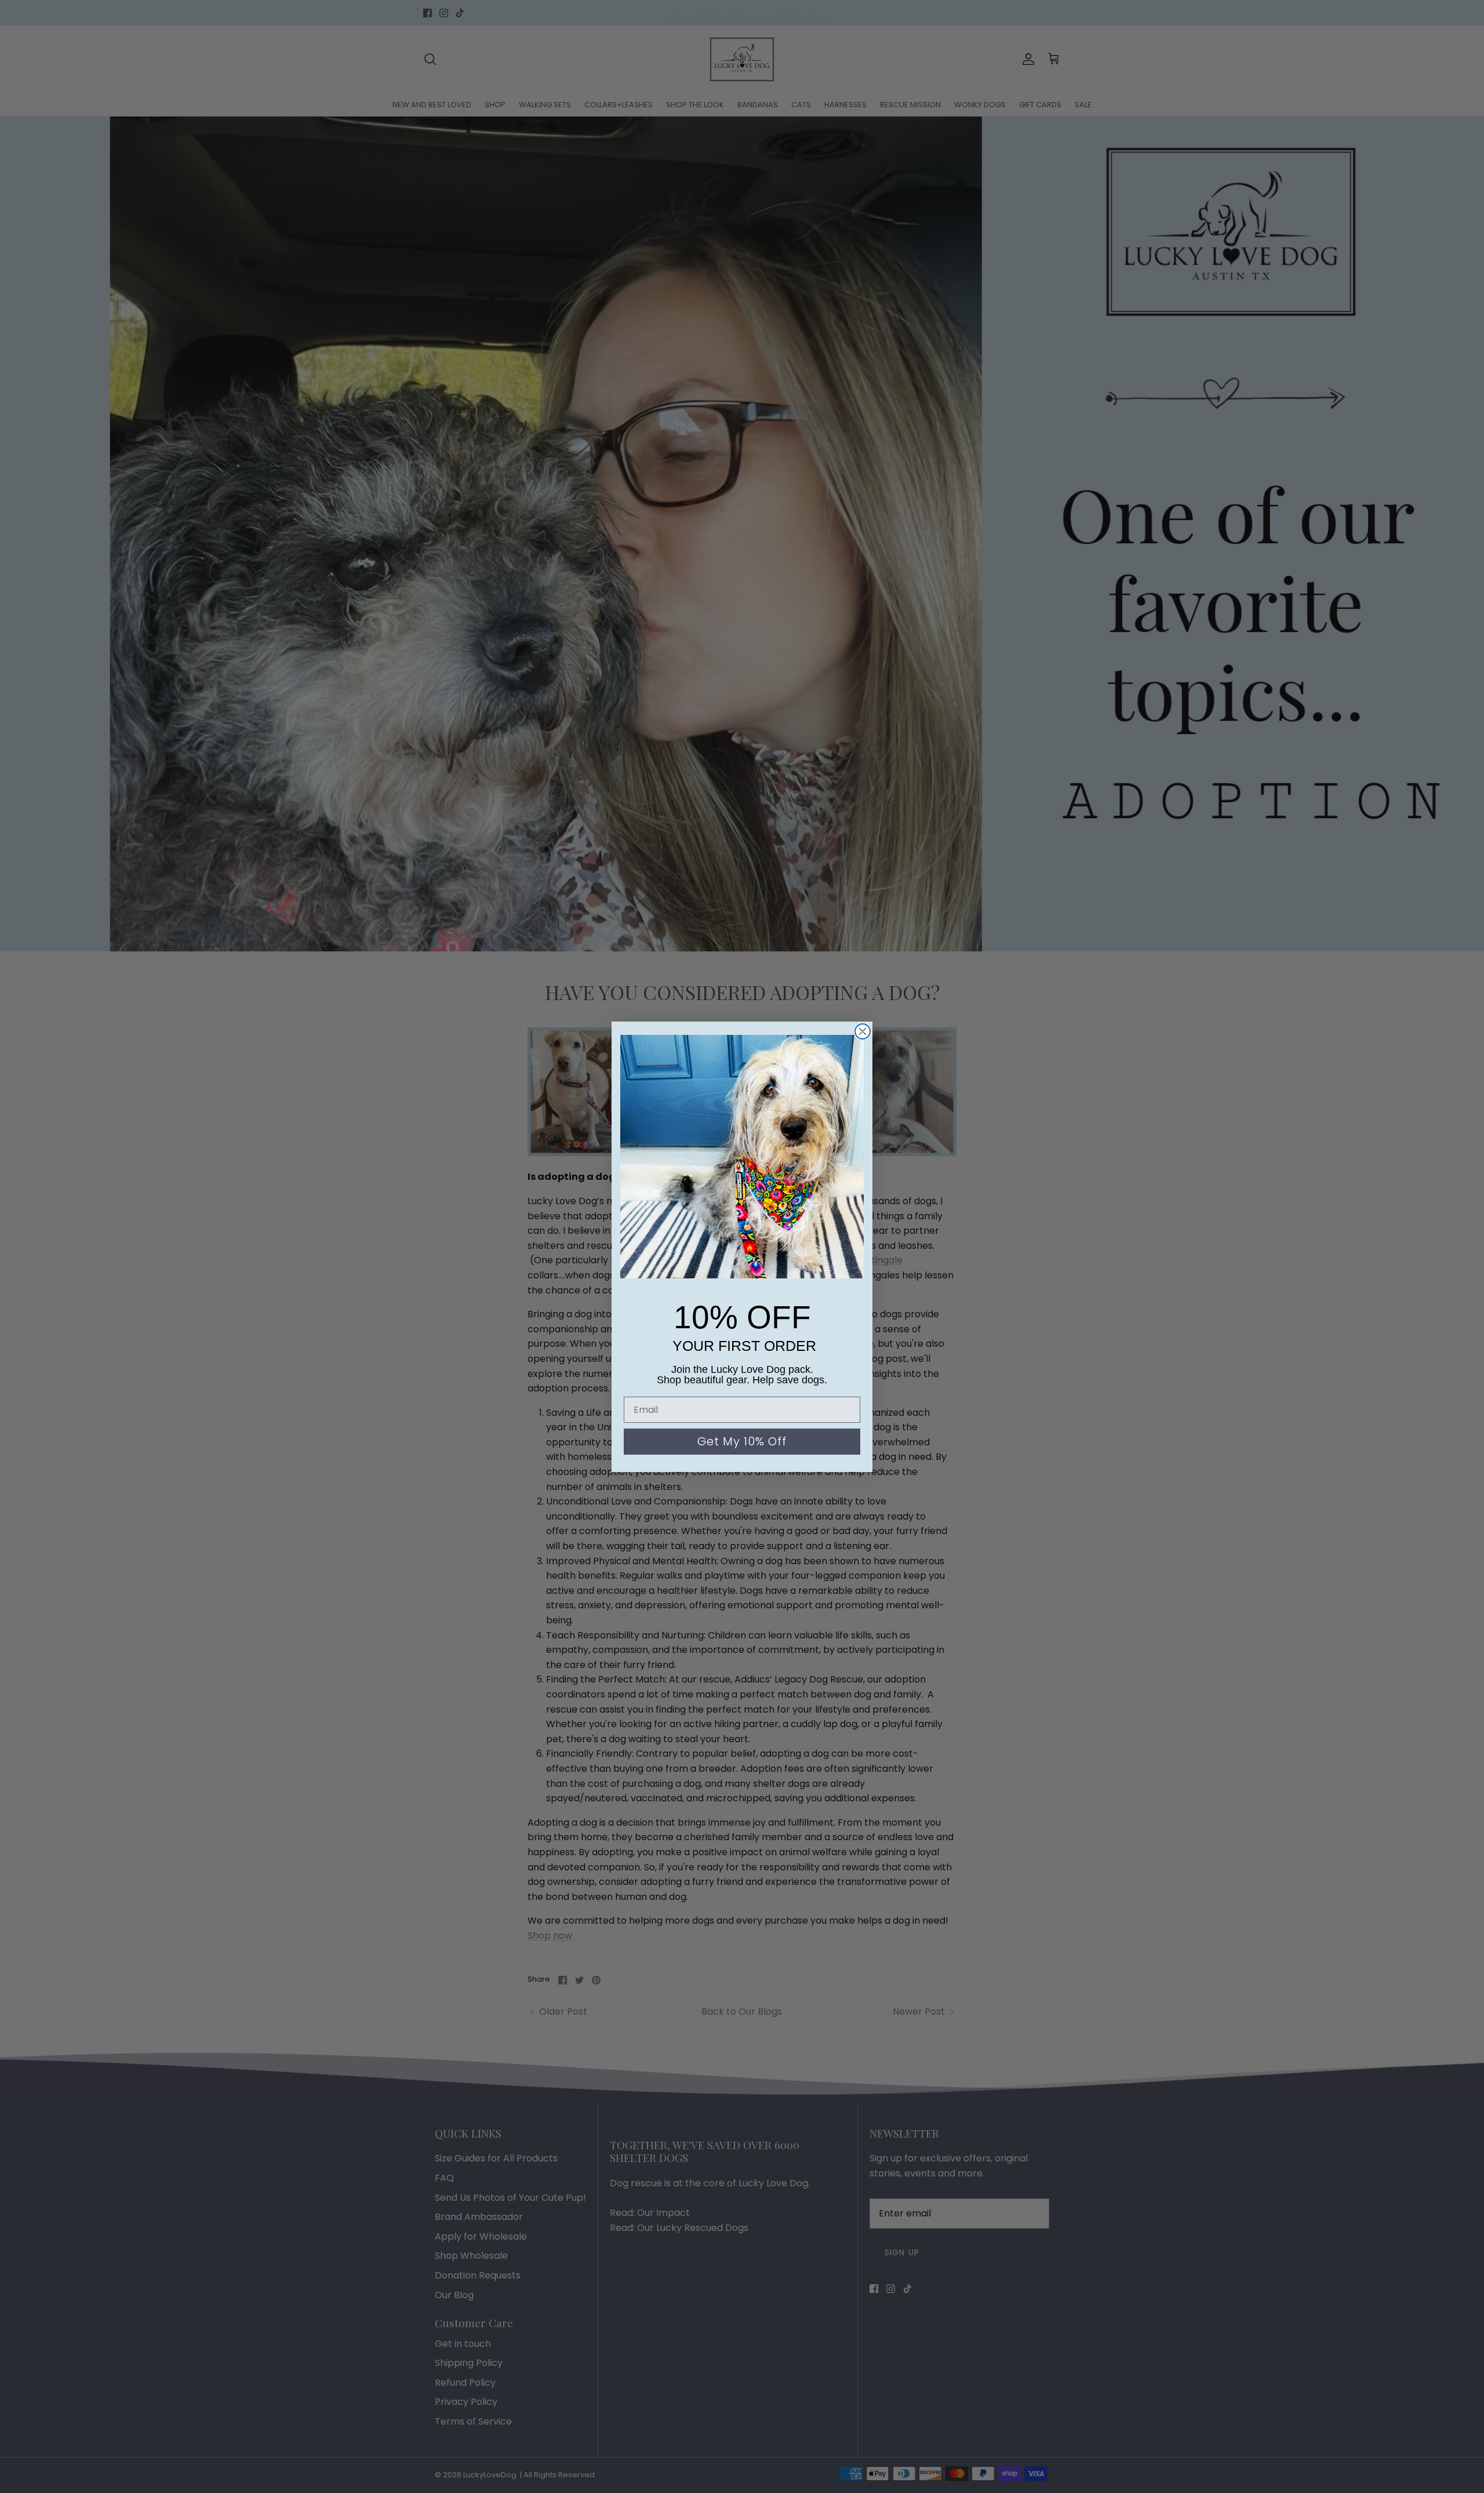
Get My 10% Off (742, 1441)
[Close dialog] (863, 1031)
